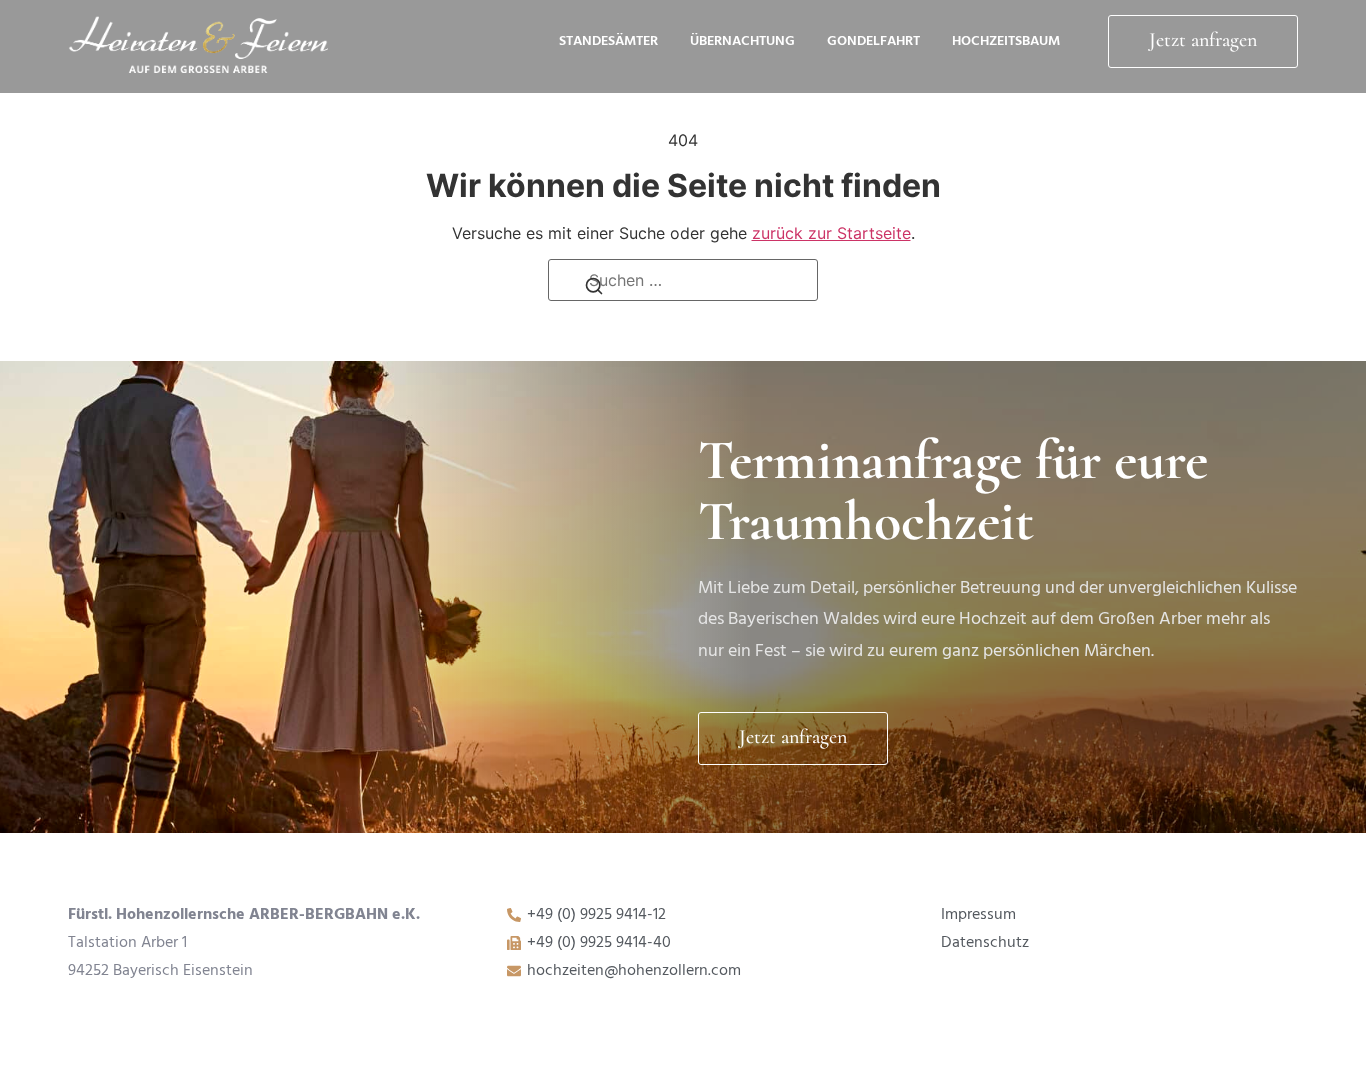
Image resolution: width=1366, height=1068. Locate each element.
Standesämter (608, 42)
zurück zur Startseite (831, 233)
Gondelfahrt (873, 42)
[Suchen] (594, 291)
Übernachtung (742, 42)
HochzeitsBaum (1006, 42)
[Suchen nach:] (683, 280)
